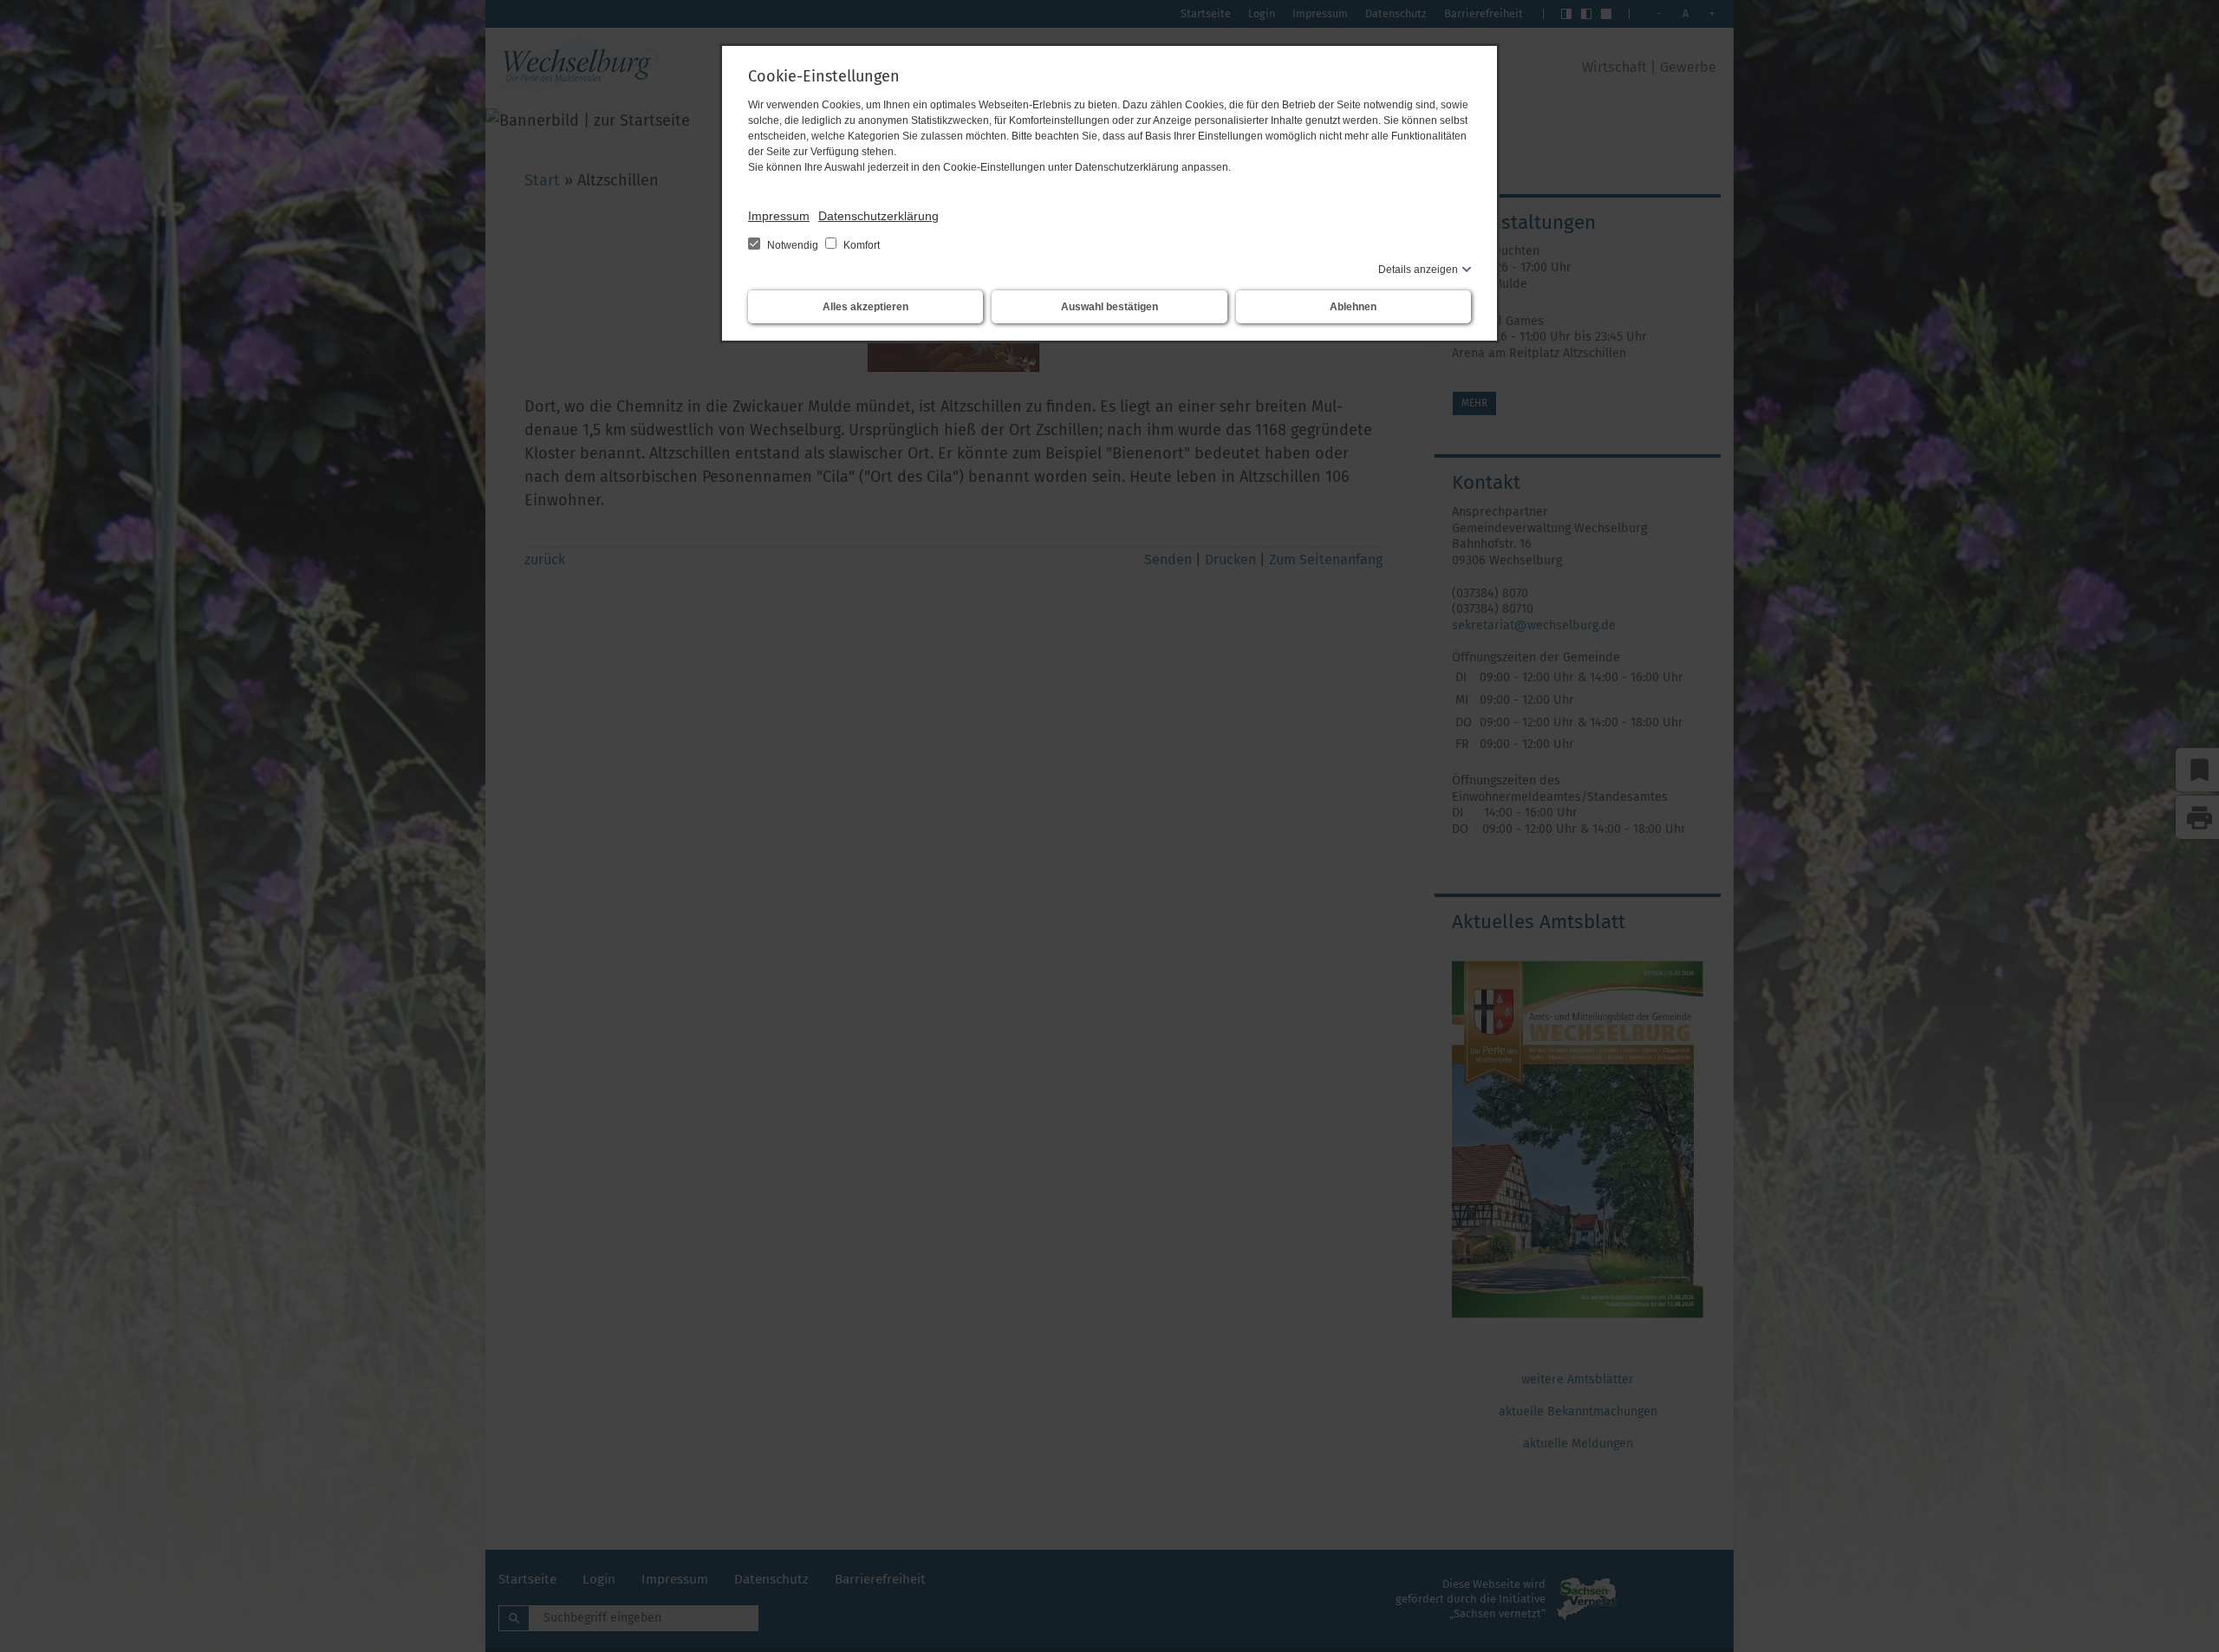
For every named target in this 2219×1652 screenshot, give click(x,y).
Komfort (860, 245)
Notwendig (793, 245)
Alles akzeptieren (865, 307)
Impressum (779, 216)
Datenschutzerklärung (878, 216)
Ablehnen (1353, 307)
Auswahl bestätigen (1109, 307)
